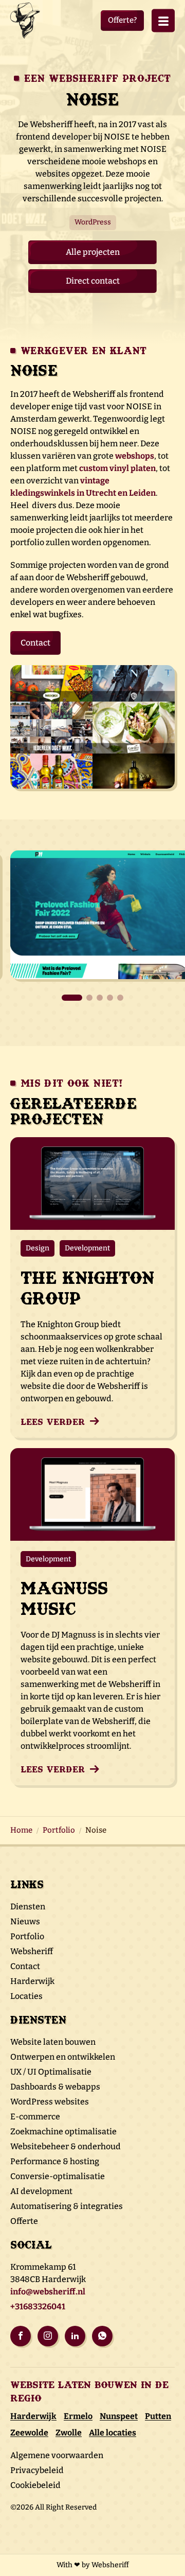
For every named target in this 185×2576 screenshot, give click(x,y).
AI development (41, 2191)
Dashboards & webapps (55, 2087)
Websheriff (32, 1951)
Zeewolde (29, 2433)
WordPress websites (50, 2102)
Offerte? (122, 20)
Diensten (28, 1907)
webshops (135, 456)
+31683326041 (38, 2307)
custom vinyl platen (117, 468)
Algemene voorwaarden (57, 2455)
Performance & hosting (55, 2161)
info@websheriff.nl (48, 2292)
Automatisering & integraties (67, 2206)
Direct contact (93, 281)
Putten (158, 2416)
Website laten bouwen (53, 2042)
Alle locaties (113, 2433)
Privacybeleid (37, 2470)
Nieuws (25, 1921)
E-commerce (35, 2117)
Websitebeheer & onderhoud (66, 2146)
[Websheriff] (28, 21)
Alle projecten (93, 252)
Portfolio (59, 1830)
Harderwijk (32, 1981)
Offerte (24, 2221)
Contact (35, 643)
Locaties (26, 1996)
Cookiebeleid (35, 2485)
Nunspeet (119, 2416)
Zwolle (69, 2433)
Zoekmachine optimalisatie (63, 2131)
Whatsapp (102, 2336)
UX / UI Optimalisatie (51, 2072)
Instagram (48, 2336)
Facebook (21, 2336)
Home (21, 1830)
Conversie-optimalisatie (58, 2176)
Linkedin (75, 2336)
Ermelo (78, 2416)
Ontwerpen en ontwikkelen (63, 2057)
